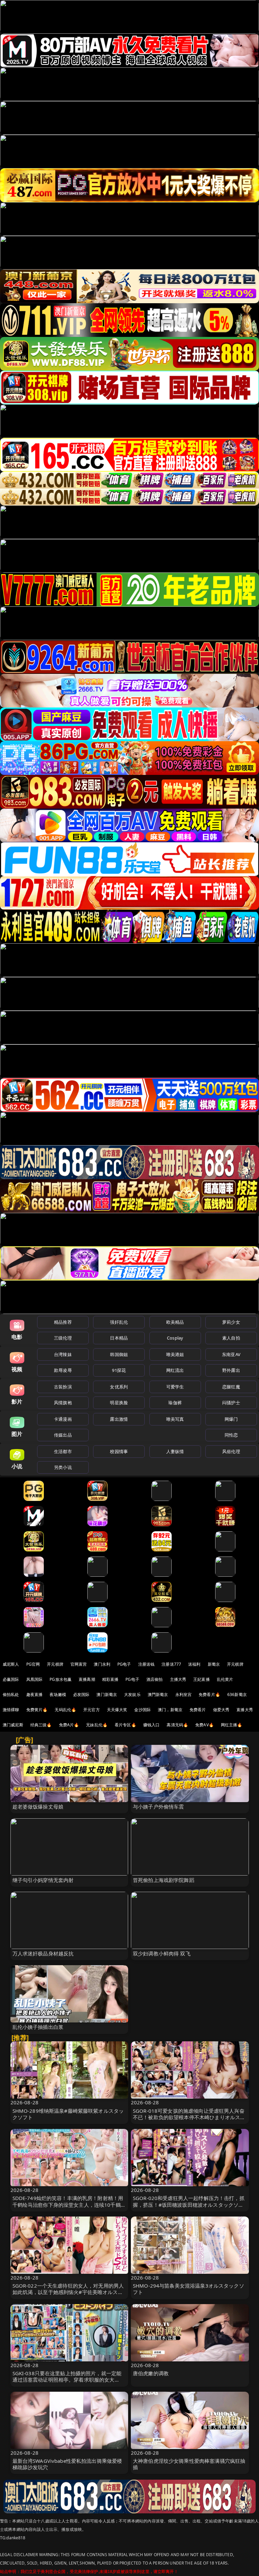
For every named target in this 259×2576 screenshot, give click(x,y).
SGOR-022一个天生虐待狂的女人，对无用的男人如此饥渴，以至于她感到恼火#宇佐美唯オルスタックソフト (68, 2292)
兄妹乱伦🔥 (97, 1725)
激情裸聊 (11, 1710)
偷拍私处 (11, 1694)
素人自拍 (231, 1338)
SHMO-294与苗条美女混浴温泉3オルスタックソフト (189, 2289)
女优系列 (119, 1387)
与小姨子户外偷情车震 (159, 1807)
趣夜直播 (35, 1694)
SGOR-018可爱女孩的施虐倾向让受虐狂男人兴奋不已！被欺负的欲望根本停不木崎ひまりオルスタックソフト (189, 2117)
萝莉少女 (231, 1322)
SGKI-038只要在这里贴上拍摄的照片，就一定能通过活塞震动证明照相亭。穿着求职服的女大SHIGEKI (67, 2380)
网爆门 (231, 1419)
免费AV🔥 (205, 1725)
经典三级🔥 (41, 1725)
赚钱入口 (152, 1725)
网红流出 (175, 1370)
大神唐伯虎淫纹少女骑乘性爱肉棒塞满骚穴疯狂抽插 (189, 2464)
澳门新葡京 (107, 1694)
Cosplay (175, 1338)
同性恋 (231, 1435)
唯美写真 (175, 1419)
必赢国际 (11, 1679)
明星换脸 (119, 1403)
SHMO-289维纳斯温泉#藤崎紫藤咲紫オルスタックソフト (68, 2114)
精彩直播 (110, 1679)
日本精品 (119, 1338)
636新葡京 (237, 1694)
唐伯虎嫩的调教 (151, 2373)
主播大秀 (178, 1679)
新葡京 (214, 1664)
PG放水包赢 (61, 1679)
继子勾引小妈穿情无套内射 (43, 1880)
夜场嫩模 (58, 1694)
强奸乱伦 (119, 1322)
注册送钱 (147, 1664)
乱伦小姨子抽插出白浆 (38, 2027)
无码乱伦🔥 (65, 1710)
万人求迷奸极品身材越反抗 (43, 1953)
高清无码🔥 (177, 1725)
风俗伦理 (231, 1451)
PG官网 (33, 1664)
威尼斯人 (11, 1664)
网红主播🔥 (232, 1725)
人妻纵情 (175, 1451)
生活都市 (63, 1451)
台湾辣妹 (63, 1354)
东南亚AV (231, 1354)
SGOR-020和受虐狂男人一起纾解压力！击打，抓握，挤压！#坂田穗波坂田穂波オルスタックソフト (189, 2204)
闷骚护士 (231, 1403)
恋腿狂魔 (231, 1387)
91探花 (119, 1370)
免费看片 (198, 1710)
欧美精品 (175, 1322)
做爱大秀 (221, 1710)
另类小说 (63, 1467)
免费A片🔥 (69, 1725)
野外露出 (231, 1370)
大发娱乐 (132, 1694)
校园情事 (119, 1451)
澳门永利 (102, 1664)
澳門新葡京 (158, 1694)
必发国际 (81, 1694)
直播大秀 (245, 1710)
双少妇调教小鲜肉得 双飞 (162, 1953)
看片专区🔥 (125, 1725)
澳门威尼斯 (13, 1725)
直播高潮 (87, 1679)
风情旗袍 (63, 1403)
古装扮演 (63, 1387)
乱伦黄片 (225, 1679)
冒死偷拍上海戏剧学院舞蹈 (164, 1880)
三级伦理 (63, 1338)
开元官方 (92, 1710)
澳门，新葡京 (170, 1710)
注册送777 (171, 1664)
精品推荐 (63, 1322)
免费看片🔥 (209, 1694)
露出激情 (119, 1419)
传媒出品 (63, 1435)
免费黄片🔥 (37, 1710)
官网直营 (79, 1664)
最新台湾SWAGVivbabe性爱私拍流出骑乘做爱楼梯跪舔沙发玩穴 (67, 2464)
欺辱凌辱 (63, 1370)
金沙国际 (142, 1710)
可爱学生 (175, 1387)
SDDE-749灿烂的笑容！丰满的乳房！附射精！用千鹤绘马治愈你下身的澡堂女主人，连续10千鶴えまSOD (69, 2204)
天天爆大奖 (117, 1710)
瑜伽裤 (175, 1403)
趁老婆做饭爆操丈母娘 (38, 1807)
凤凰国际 (35, 1679)
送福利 (194, 1664)
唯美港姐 (175, 1354)
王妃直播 (202, 1679)
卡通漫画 (63, 1419)
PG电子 (124, 1664)
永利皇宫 (184, 1694)
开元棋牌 (55, 1664)
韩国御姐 (119, 1354)
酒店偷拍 (155, 1679)
